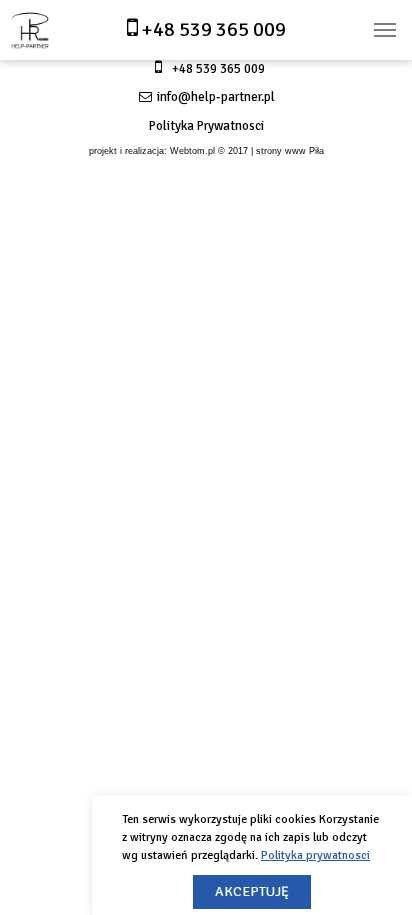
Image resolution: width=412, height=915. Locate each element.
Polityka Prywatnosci (206, 126)
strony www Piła (290, 151)
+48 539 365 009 (212, 29)
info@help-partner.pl (214, 97)
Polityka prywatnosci (315, 855)
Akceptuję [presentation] (252, 891)
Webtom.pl (192, 151)
